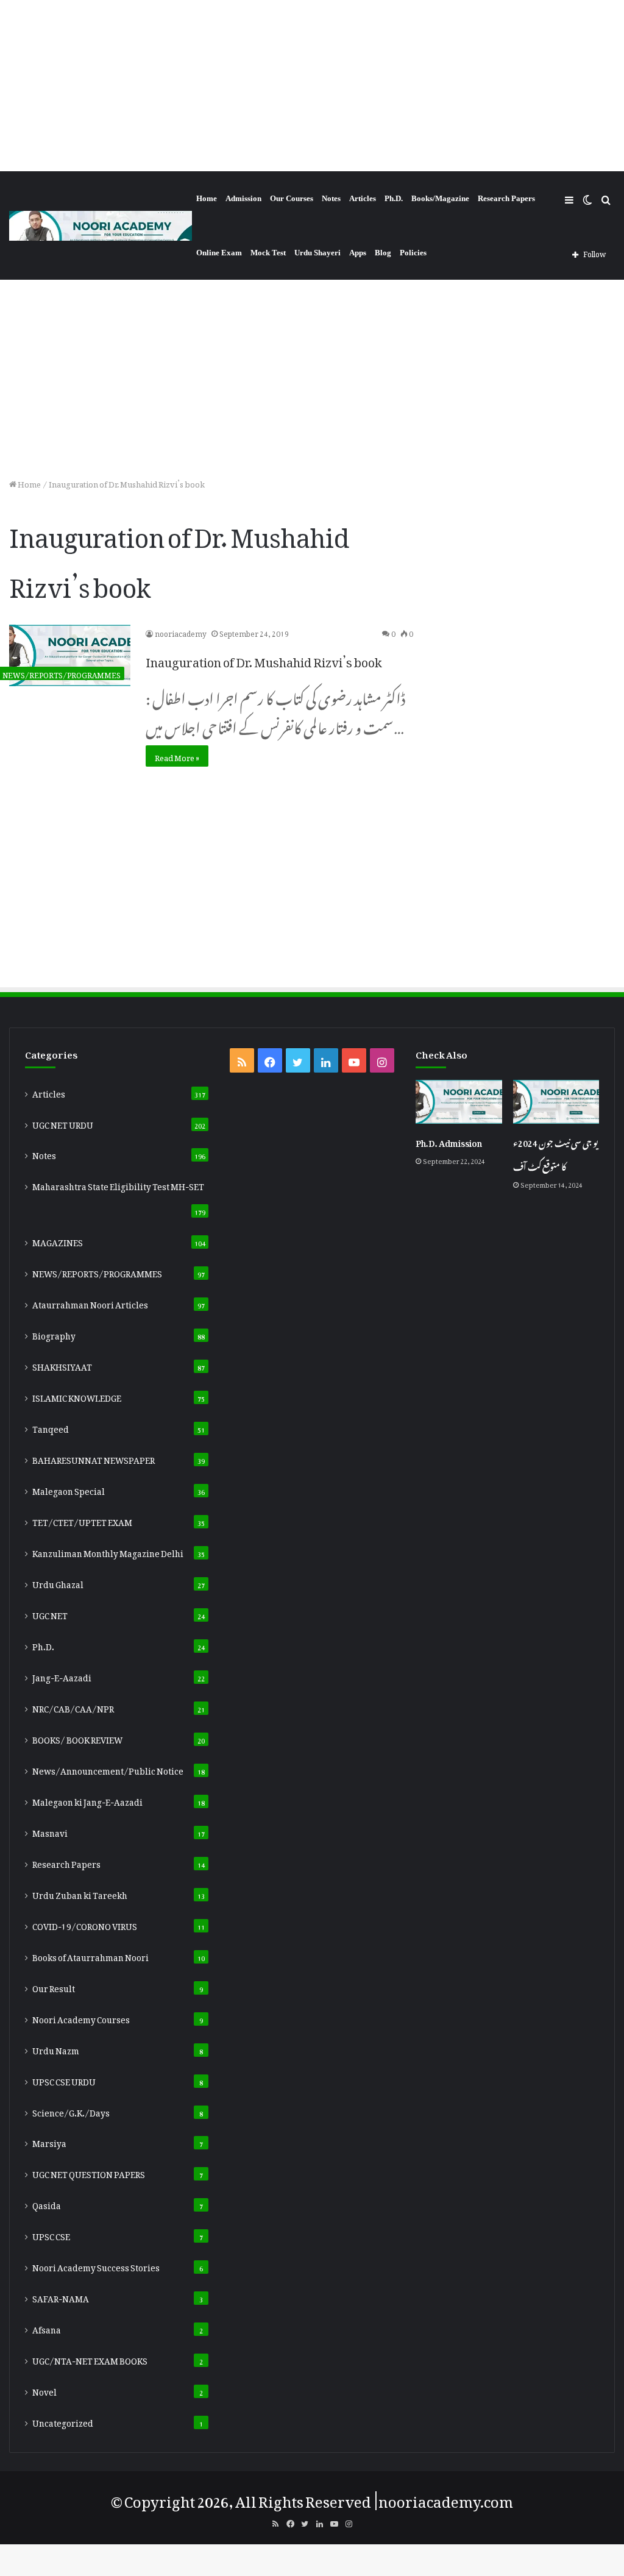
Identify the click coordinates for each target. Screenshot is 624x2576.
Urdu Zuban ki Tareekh (80, 1893)
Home (207, 198)
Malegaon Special (69, 1489)
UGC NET (50, 1614)
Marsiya (49, 2141)
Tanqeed (51, 1427)
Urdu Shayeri (317, 253)
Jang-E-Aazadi (62, 1676)
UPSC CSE (51, 2235)
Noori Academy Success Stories (96, 2266)
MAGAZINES (58, 1241)
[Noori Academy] (101, 226)
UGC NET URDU (63, 1123)
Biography (54, 1334)
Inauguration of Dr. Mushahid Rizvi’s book (264, 659)
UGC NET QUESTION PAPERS (89, 2173)
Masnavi (50, 1831)
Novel (44, 2390)
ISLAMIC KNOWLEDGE (77, 1396)
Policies (413, 253)
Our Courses (292, 198)
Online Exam (219, 253)
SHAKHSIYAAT (62, 1365)
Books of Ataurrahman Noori (90, 1956)
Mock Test (268, 253)
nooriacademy (181, 632)
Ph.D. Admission (449, 1141)
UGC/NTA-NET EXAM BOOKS (90, 2359)
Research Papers (506, 198)
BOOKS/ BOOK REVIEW (77, 1738)
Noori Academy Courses (81, 2018)
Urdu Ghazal (58, 1583)
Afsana (47, 2328)
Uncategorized (63, 2421)
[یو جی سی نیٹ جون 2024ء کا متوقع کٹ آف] (556, 1102)
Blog (383, 253)
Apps (358, 253)
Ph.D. (394, 198)
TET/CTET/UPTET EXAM (82, 1520)
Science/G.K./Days (71, 2111)
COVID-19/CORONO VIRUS (85, 1925)
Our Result (54, 1987)
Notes (331, 198)
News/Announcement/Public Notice (108, 1769)
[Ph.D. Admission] (459, 1102)
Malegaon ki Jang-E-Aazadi (87, 1800)
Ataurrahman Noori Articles (90, 1303)
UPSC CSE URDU (64, 2080)
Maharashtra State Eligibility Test (118, 1185)
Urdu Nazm (56, 2049)
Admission (243, 198)
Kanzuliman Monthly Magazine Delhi (108, 1552)
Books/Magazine (440, 198)
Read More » (177, 756)
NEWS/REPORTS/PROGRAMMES (97, 1272)
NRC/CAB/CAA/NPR (73, 1707)
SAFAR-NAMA (61, 2297)
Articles (363, 198)
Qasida (47, 2204)
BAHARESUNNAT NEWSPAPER (94, 1458)
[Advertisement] (312, 85)
